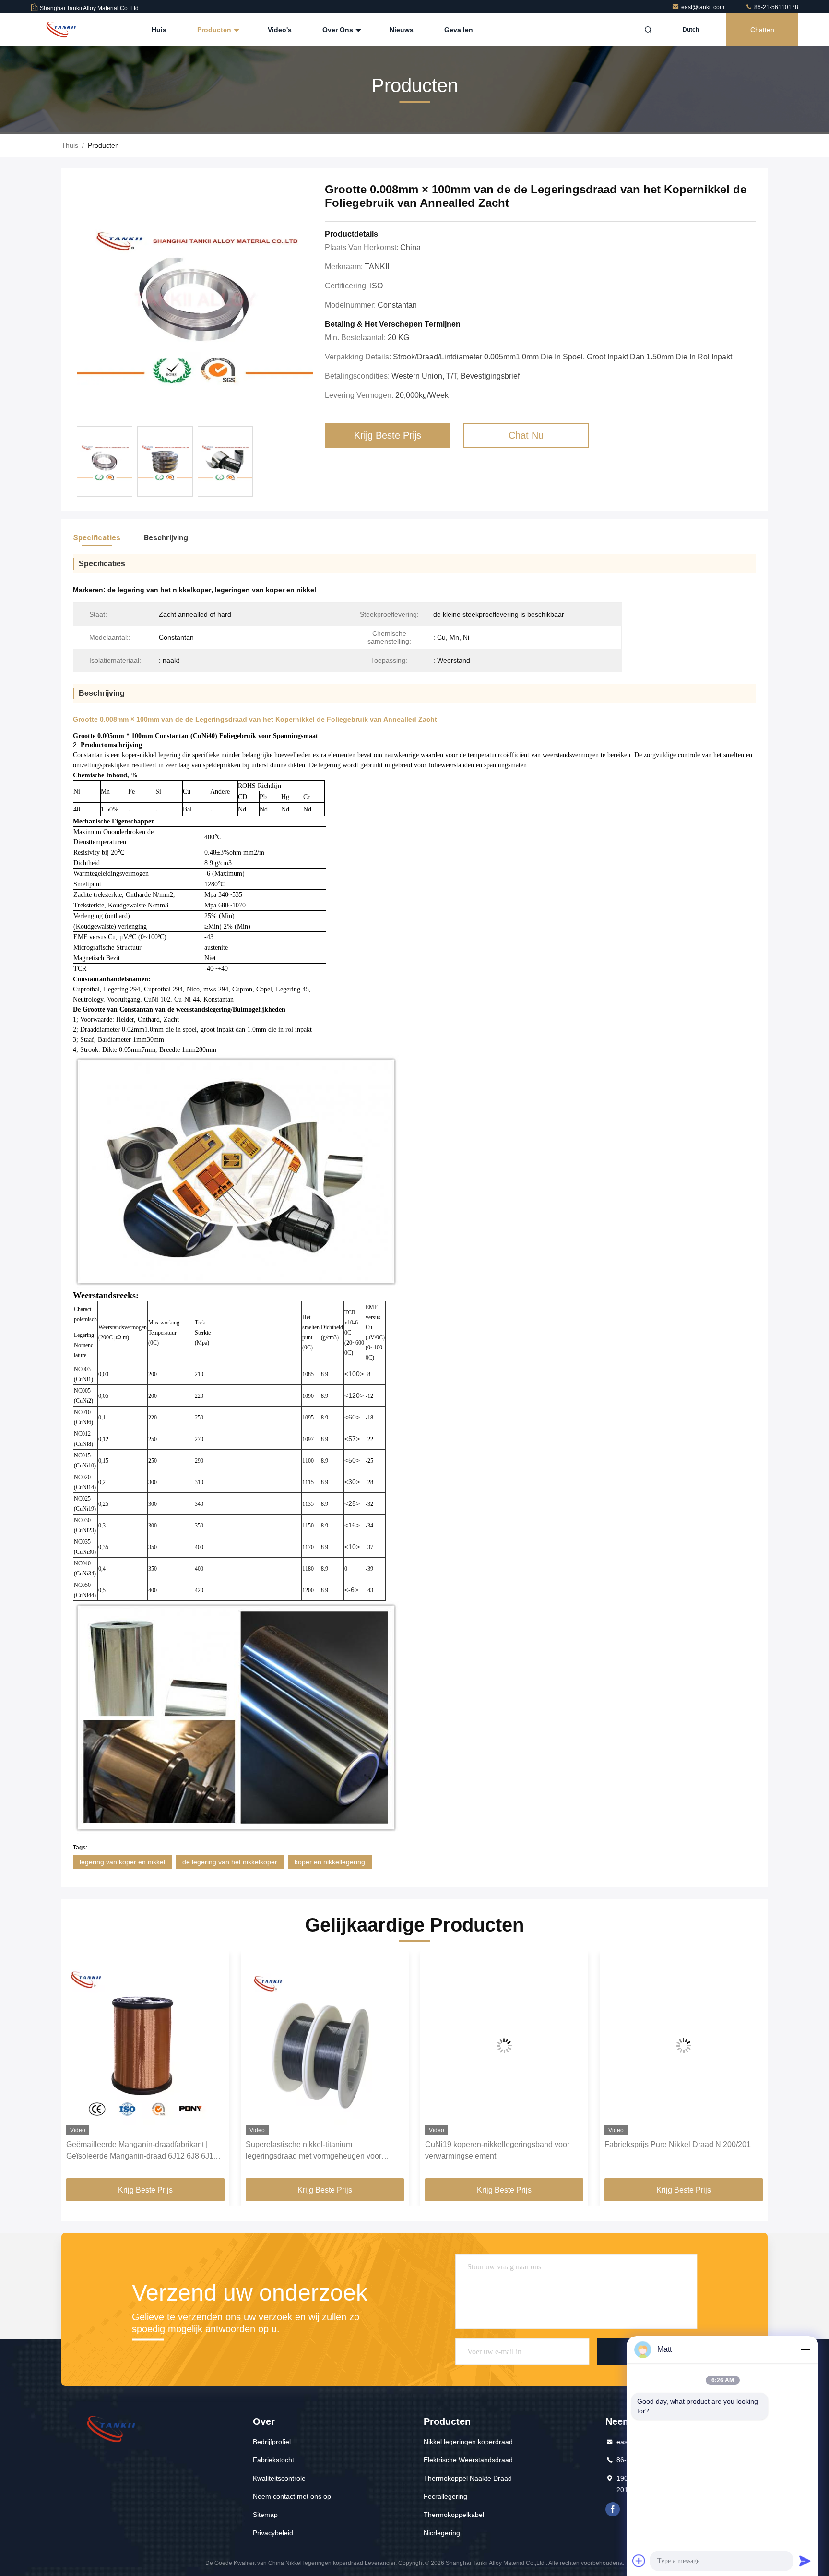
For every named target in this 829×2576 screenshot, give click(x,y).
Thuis (70, 145)
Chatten (762, 30)
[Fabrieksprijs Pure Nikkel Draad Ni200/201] (504, 2045)
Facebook (613, 2509)
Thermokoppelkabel (454, 2515)
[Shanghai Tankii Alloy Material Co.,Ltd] (61, 30)
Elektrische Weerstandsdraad (468, 2460)
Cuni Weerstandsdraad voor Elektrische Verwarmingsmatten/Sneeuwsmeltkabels (674, 2150)
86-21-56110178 (776, 7)
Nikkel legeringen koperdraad (468, 2442)
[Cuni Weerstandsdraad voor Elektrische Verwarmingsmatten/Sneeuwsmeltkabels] (684, 2045)
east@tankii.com (704, 7)
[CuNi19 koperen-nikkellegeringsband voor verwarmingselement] (325, 2045)
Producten (215, 30)
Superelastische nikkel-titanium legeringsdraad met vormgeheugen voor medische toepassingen (134, 2151)
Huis (159, 30)
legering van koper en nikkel (122, 1862)
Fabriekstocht (273, 2460)
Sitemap (265, 2515)
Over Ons (339, 30)
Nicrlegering (442, 2533)
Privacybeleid (273, 2533)
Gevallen (459, 30)
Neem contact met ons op (292, 2496)
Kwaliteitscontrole (279, 2478)
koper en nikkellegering (330, 1862)
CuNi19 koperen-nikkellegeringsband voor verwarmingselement (318, 2150)
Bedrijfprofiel (272, 2442)
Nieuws (402, 30)
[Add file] (639, 2561)
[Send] (805, 2561)
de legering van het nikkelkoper (230, 1862)
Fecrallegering (445, 2496)
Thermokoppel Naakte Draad (468, 2478)
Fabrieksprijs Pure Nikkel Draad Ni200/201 (498, 2144)
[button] (79, 2068)
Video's (280, 30)
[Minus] (805, 2349)
